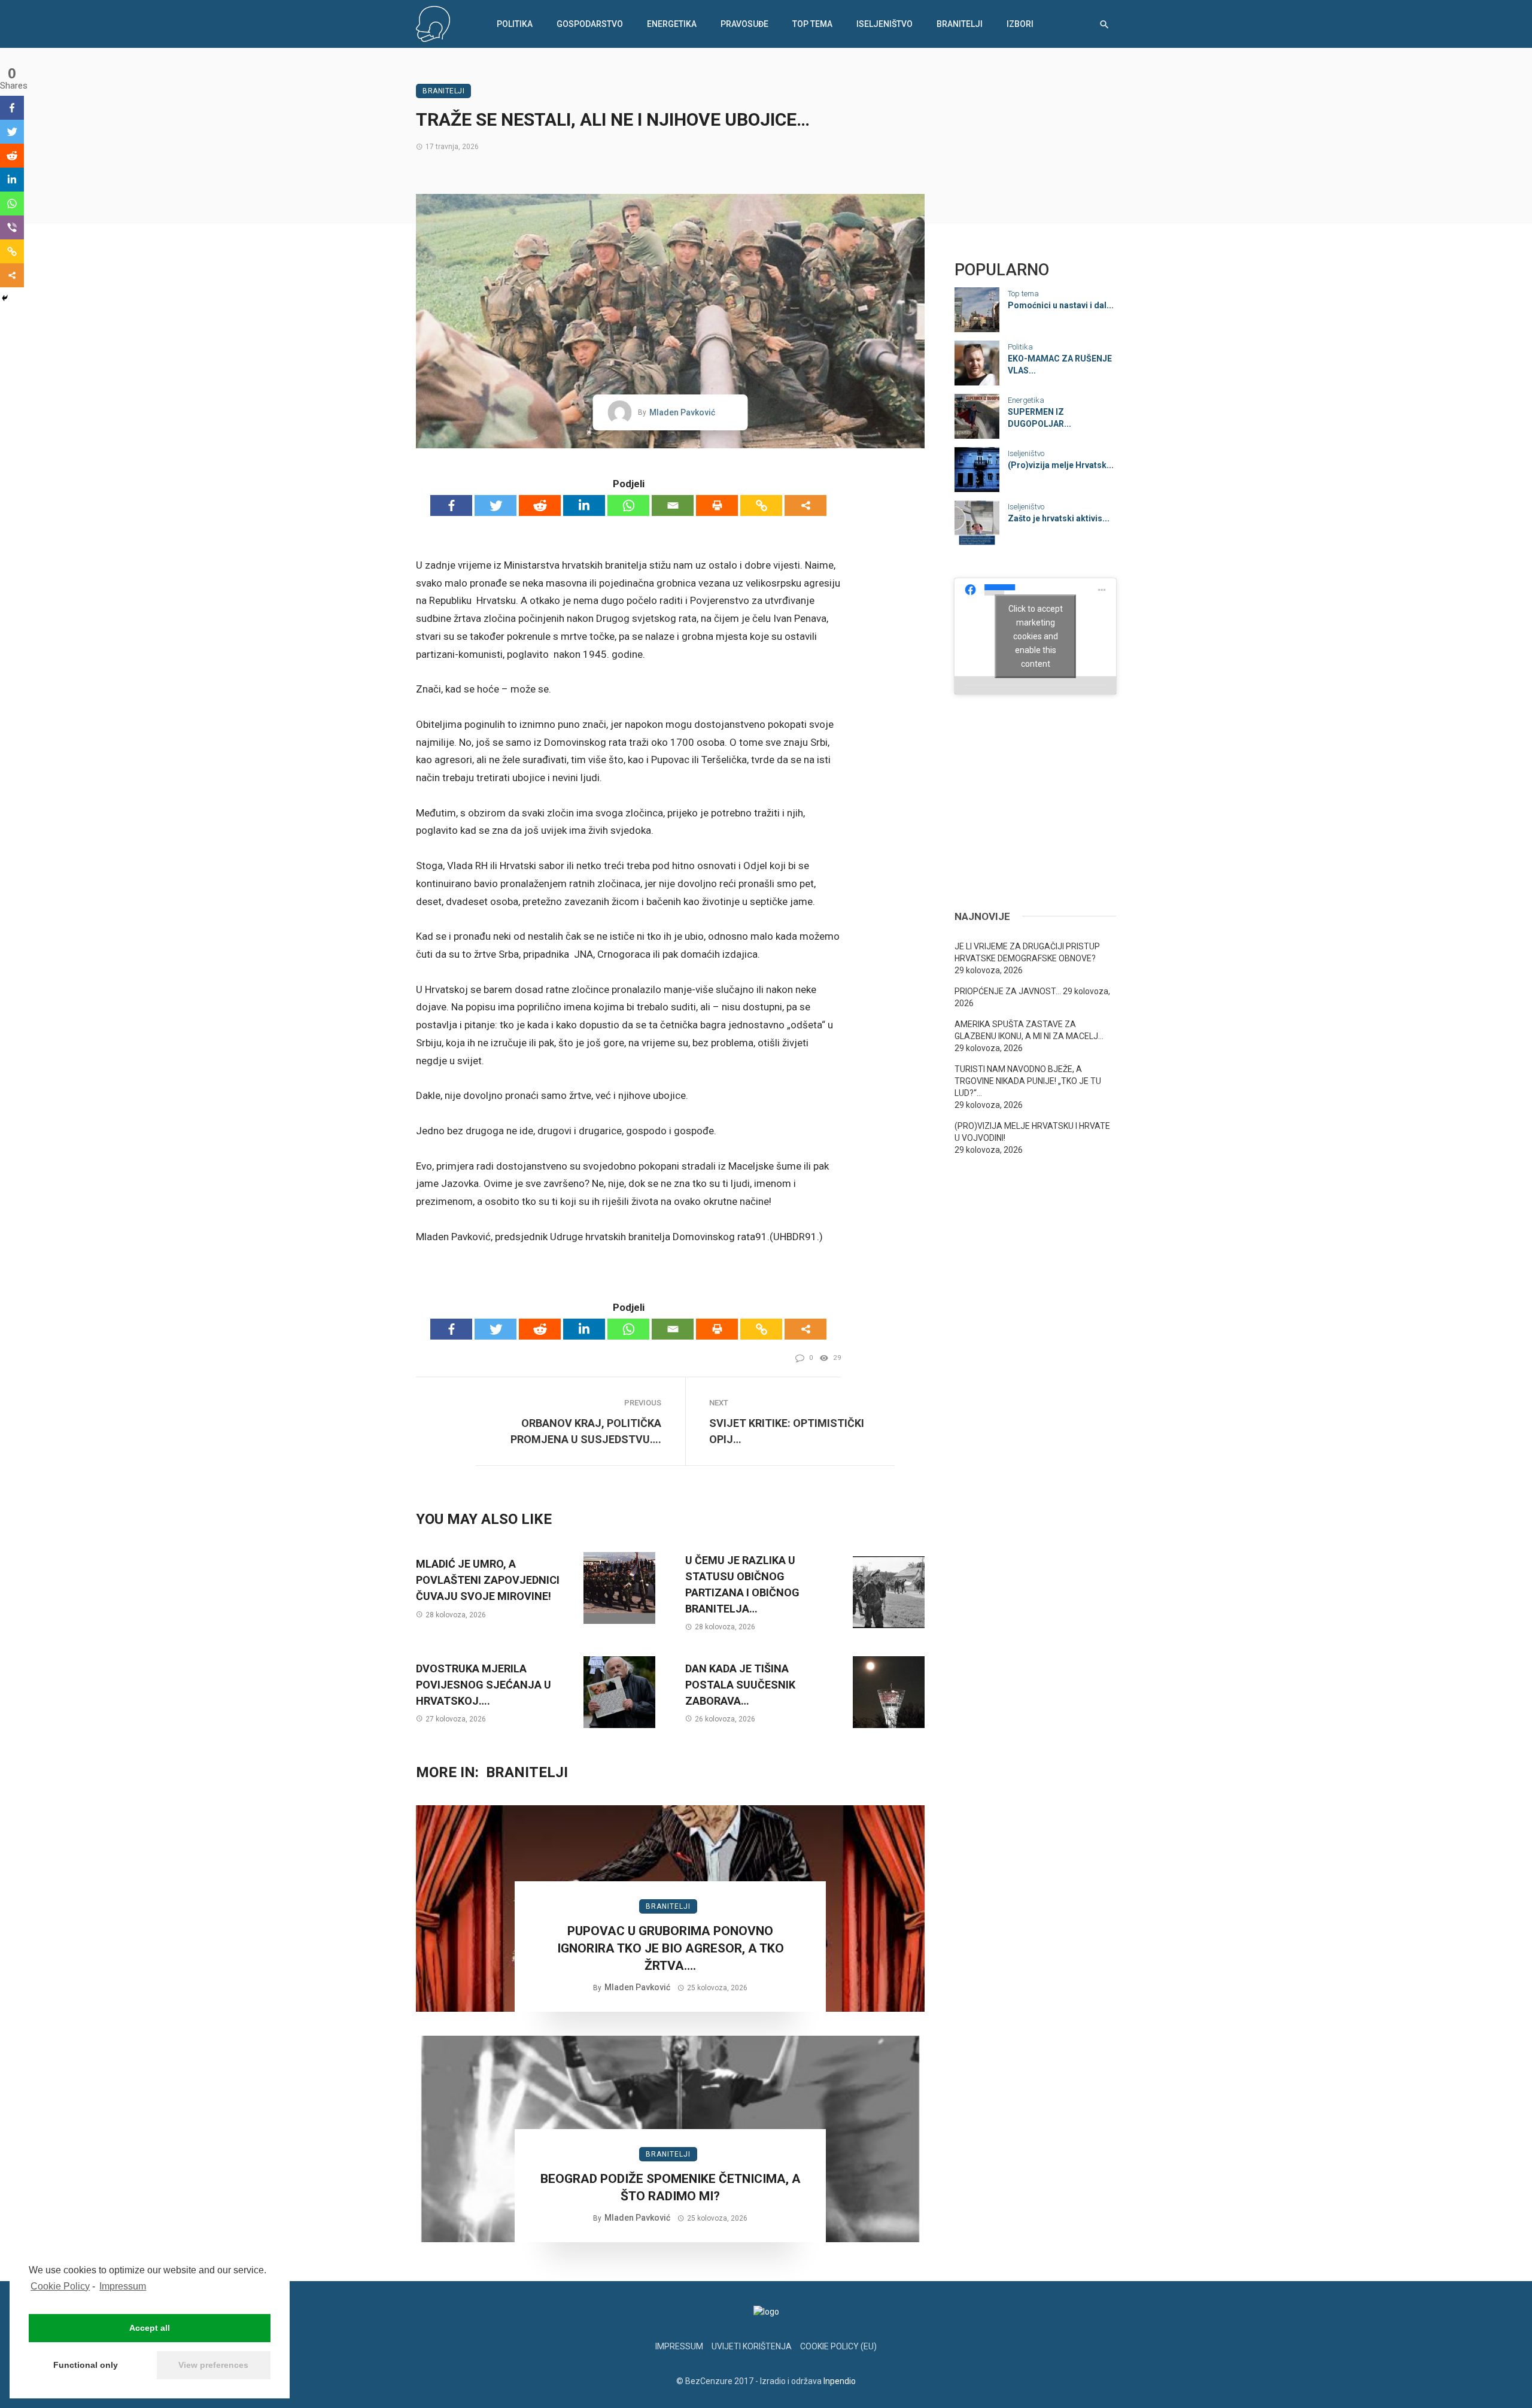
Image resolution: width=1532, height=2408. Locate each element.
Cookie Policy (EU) (838, 2346)
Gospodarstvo (590, 24)
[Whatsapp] (628, 505)
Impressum (123, 2286)
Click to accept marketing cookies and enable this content (1036, 636)
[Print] (717, 505)
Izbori (1020, 24)
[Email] (673, 505)
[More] (805, 505)
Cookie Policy (60, 2286)
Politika (515, 24)
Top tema (812, 24)
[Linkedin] (584, 505)
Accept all (150, 2328)
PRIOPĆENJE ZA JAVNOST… (1008, 991)
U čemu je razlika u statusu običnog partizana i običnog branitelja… (742, 1584)
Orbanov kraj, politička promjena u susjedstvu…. (586, 1431)
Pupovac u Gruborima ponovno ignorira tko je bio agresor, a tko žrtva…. (671, 1949)
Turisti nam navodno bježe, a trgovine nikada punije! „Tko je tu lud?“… (1028, 1081)
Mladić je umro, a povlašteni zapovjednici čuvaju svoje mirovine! (488, 1580)
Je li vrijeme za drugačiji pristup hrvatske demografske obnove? (1027, 952)
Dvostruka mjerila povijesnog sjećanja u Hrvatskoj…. (484, 1685)
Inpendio (840, 2381)
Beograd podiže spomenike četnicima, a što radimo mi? (671, 2187)
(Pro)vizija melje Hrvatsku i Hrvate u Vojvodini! (1032, 1132)
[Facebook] (451, 505)
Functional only (86, 2365)
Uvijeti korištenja (752, 2346)
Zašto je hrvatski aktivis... (1059, 518)
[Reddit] (540, 505)
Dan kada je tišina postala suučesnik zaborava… (740, 1685)
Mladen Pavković (682, 412)
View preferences (213, 2365)
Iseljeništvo (884, 24)
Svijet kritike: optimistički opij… (787, 1431)
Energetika (672, 24)
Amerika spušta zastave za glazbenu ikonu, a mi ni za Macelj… (1029, 1030)
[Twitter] (496, 505)
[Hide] (5, 298)
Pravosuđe (744, 24)
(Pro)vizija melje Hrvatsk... (1061, 465)
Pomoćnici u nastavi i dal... (1061, 305)
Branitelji (960, 24)
